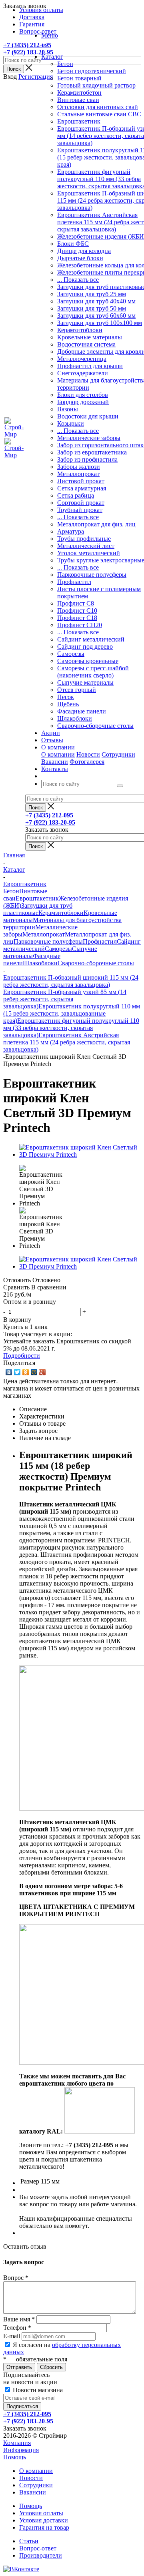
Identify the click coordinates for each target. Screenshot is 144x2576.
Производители (41, 2555)
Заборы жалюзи (79, 467)
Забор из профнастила (87, 459)
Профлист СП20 (80, 625)
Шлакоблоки (75, 718)
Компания (17, 2443)
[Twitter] (17, 1372)
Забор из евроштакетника (92, 452)
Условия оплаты (41, 2513)
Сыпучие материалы (85, 682)
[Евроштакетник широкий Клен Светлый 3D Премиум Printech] (80, 1155)
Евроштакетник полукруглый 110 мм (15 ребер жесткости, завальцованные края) (72, 1013)
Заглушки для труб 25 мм (92, 294)
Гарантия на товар (44, 2527)
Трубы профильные (84, 539)
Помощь (15, 2457)
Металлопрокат (78, 474)
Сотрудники (118, 754)
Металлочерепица (82, 359)
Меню (50, 35)
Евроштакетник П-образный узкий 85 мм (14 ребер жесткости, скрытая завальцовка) (65, 999)
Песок (66, 697)
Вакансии (55, 762)
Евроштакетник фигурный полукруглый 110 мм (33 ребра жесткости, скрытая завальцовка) (71, 1028)
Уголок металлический (89, 553)
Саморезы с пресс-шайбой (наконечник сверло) (93, 672)
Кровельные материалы (90, 337)
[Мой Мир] (34, 1372)
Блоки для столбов (83, 395)
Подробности (22, 1356)
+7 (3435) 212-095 (27, 45)
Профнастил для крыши (90, 366)
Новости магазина (37, 2390)
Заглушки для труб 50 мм (92, 308)
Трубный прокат (80, 510)
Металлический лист (86, 546)
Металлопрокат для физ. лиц (96, 524)
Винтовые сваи (78, 100)
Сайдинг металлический (91, 639)
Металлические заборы (89, 438)
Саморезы (71, 654)
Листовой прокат (81, 481)
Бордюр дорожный (83, 402)
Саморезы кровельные (88, 661)
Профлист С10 (77, 611)
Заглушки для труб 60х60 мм (96, 316)
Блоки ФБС (73, 244)
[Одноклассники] (26, 1372)
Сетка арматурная (82, 488)
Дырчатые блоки (80, 258)
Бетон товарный (79, 78)
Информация (21, 2450)
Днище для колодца (84, 251)
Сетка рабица (76, 495)
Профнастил (74, 582)
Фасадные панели (82, 711)
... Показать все (78, 280)
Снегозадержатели (83, 373)
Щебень (68, 704)
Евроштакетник (79, 121)
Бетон (65, 64)
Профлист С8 (76, 603)
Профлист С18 (77, 618)
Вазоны (68, 409)
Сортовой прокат (81, 503)
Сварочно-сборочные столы (95, 726)
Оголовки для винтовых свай (98, 107)
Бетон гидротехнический (92, 71)
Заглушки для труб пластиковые (38, 909)
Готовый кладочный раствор (96, 85)
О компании (58, 754)
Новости (88, 754)
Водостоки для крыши (88, 416)
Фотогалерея (87, 762)
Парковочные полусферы (92, 575)
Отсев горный (77, 690)
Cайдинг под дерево (85, 646)
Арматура (71, 531)
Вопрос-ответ (38, 2548)
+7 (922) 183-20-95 (28, 52)
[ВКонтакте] (9, 1372)
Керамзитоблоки (80, 330)
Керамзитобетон (79, 93)
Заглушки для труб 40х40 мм (96, 301)
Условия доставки (44, 2520)
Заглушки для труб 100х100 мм (100, 323)
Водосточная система (86, 344)
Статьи (29, 2541)
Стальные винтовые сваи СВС (99, 114)
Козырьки (71, 423)
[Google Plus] (43, 1372)
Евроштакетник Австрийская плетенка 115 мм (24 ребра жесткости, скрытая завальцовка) (67, 1042)
